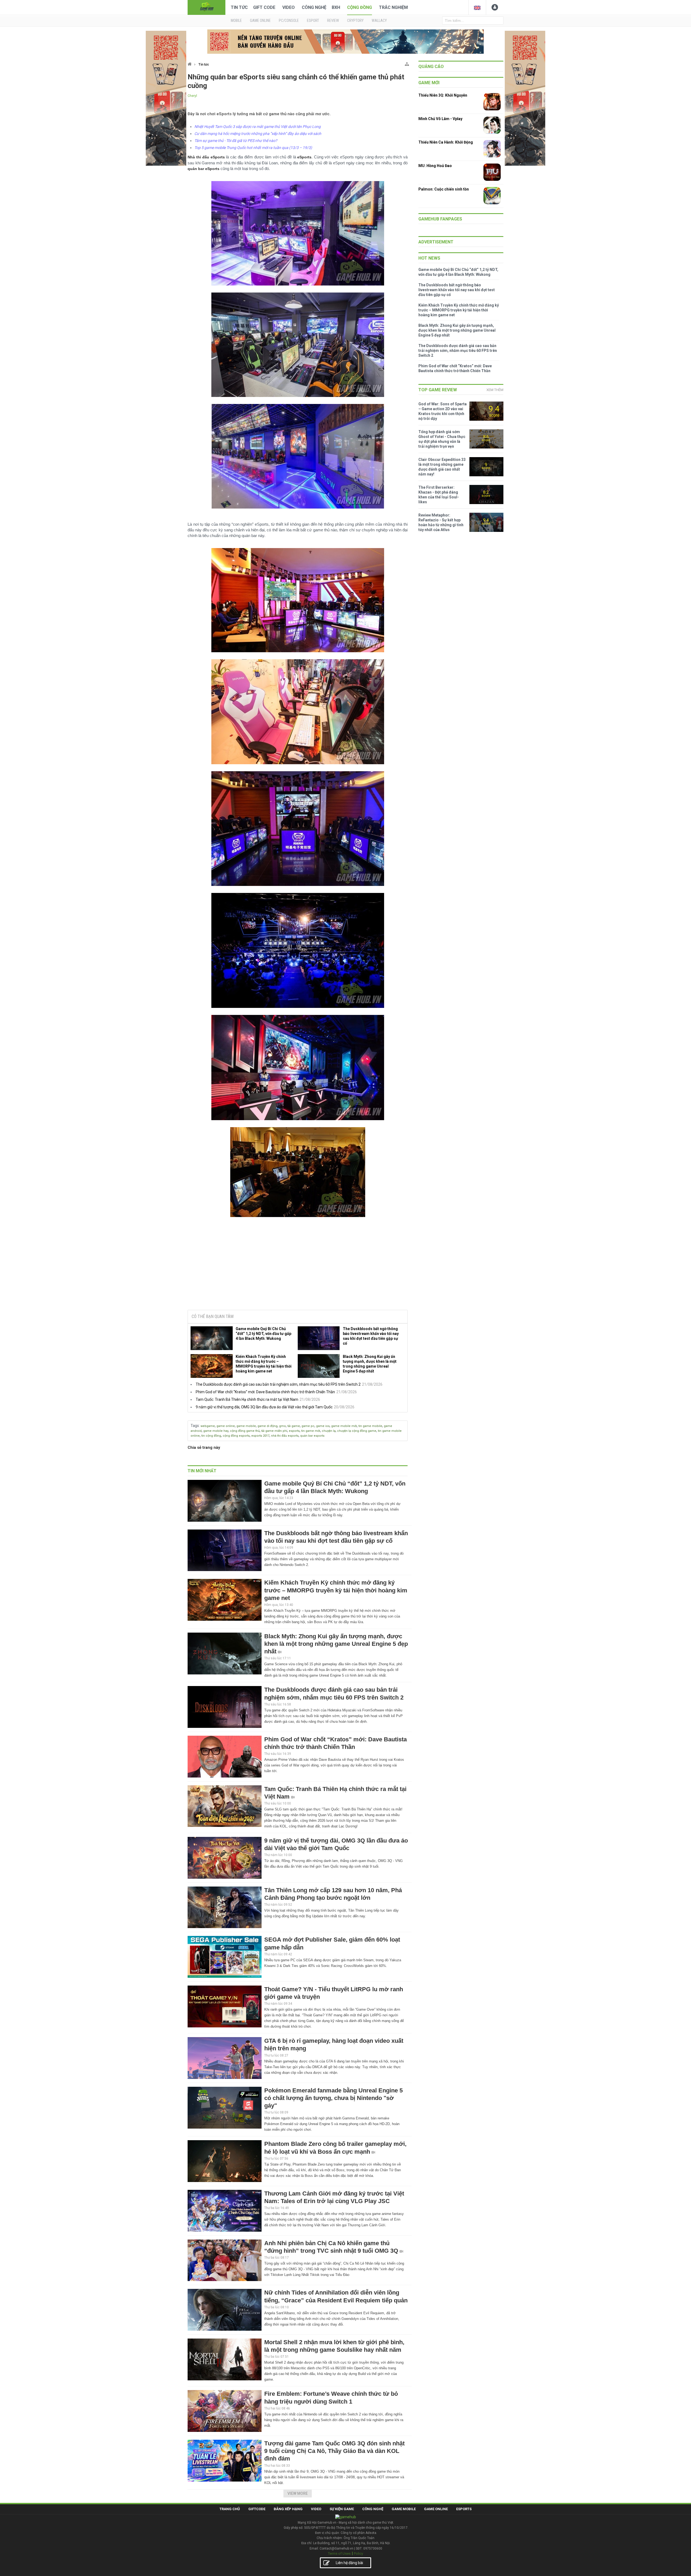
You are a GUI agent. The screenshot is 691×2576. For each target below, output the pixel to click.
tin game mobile (370, 1426)
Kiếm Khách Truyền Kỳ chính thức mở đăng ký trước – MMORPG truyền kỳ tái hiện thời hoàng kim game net (264, 1364)
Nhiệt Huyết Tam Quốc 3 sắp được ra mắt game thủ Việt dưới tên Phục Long (258, 127)
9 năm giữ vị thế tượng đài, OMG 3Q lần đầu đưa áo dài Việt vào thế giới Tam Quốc (264, 1407)
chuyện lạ (329, 1431)
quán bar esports (312, 1436)
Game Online (436, 2509)
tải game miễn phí (274, 1431)
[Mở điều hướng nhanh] (407, 63)
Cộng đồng (360, 7)
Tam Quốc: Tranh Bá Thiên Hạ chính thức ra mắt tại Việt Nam (247, 1399)
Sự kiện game (342, 2509)
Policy (358, 2553)
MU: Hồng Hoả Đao (435, 166)
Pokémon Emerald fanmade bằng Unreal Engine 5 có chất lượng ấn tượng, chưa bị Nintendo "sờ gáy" (333, 2098)
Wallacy (379, 21)
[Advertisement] (298, 1265)
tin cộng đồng (211, 1436)
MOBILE (236, 21)
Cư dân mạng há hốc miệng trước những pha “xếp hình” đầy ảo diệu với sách (258, 134)
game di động (267, 1426)
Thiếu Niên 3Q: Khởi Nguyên (443, 95)
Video (289, 7)
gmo (282, 1426)
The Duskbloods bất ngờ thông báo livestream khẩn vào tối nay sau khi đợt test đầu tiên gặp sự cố (371, 1336)
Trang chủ (230, 2509)
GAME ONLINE (260, 21)
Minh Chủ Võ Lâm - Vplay (440, 119)
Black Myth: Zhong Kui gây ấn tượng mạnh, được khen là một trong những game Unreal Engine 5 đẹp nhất (370, 1364)
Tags (195, 1426)
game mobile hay (216, 1431)
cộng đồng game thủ (245, 1431)
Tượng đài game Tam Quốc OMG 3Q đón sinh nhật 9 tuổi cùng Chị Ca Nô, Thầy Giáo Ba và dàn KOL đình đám (334, 2451)
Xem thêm (495, 390)
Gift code (264, 7)
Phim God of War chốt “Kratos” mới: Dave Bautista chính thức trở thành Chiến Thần (265, 1392)
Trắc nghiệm (393, 7)
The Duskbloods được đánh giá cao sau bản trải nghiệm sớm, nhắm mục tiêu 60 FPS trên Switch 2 (278, 1384)
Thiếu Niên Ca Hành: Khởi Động (446, 142)
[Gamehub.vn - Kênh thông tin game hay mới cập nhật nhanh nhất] (206, 7)
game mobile (246, 1426)
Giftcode (257, 2509)
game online (226, 1426)
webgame (208, 1426)
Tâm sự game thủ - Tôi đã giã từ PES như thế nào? (236, 141)
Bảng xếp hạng (288, 2509)
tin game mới (311, 1431)
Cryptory (355, 21)
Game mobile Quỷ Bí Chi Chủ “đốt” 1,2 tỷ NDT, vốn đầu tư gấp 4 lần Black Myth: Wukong (263, 1334)
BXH (336, 7)
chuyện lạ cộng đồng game (357, 1431)
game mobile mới (344, 1426)
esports (294, 1431)
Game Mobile (404, 2509)
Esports (464, 2509)
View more (298, 2493)
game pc (308, 1426)
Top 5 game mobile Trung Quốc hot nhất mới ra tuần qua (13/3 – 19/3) (253, 148)
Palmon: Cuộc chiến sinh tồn (444, 189)
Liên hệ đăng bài (349, 2563)
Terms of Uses (339, 2553)
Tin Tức (239, 7)
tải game (294, 1426)
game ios (323, 1426)
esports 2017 (260, 1436)
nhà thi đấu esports (285, 1436)
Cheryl (192, 96)
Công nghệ (314, 7)
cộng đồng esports (236, 1436)
